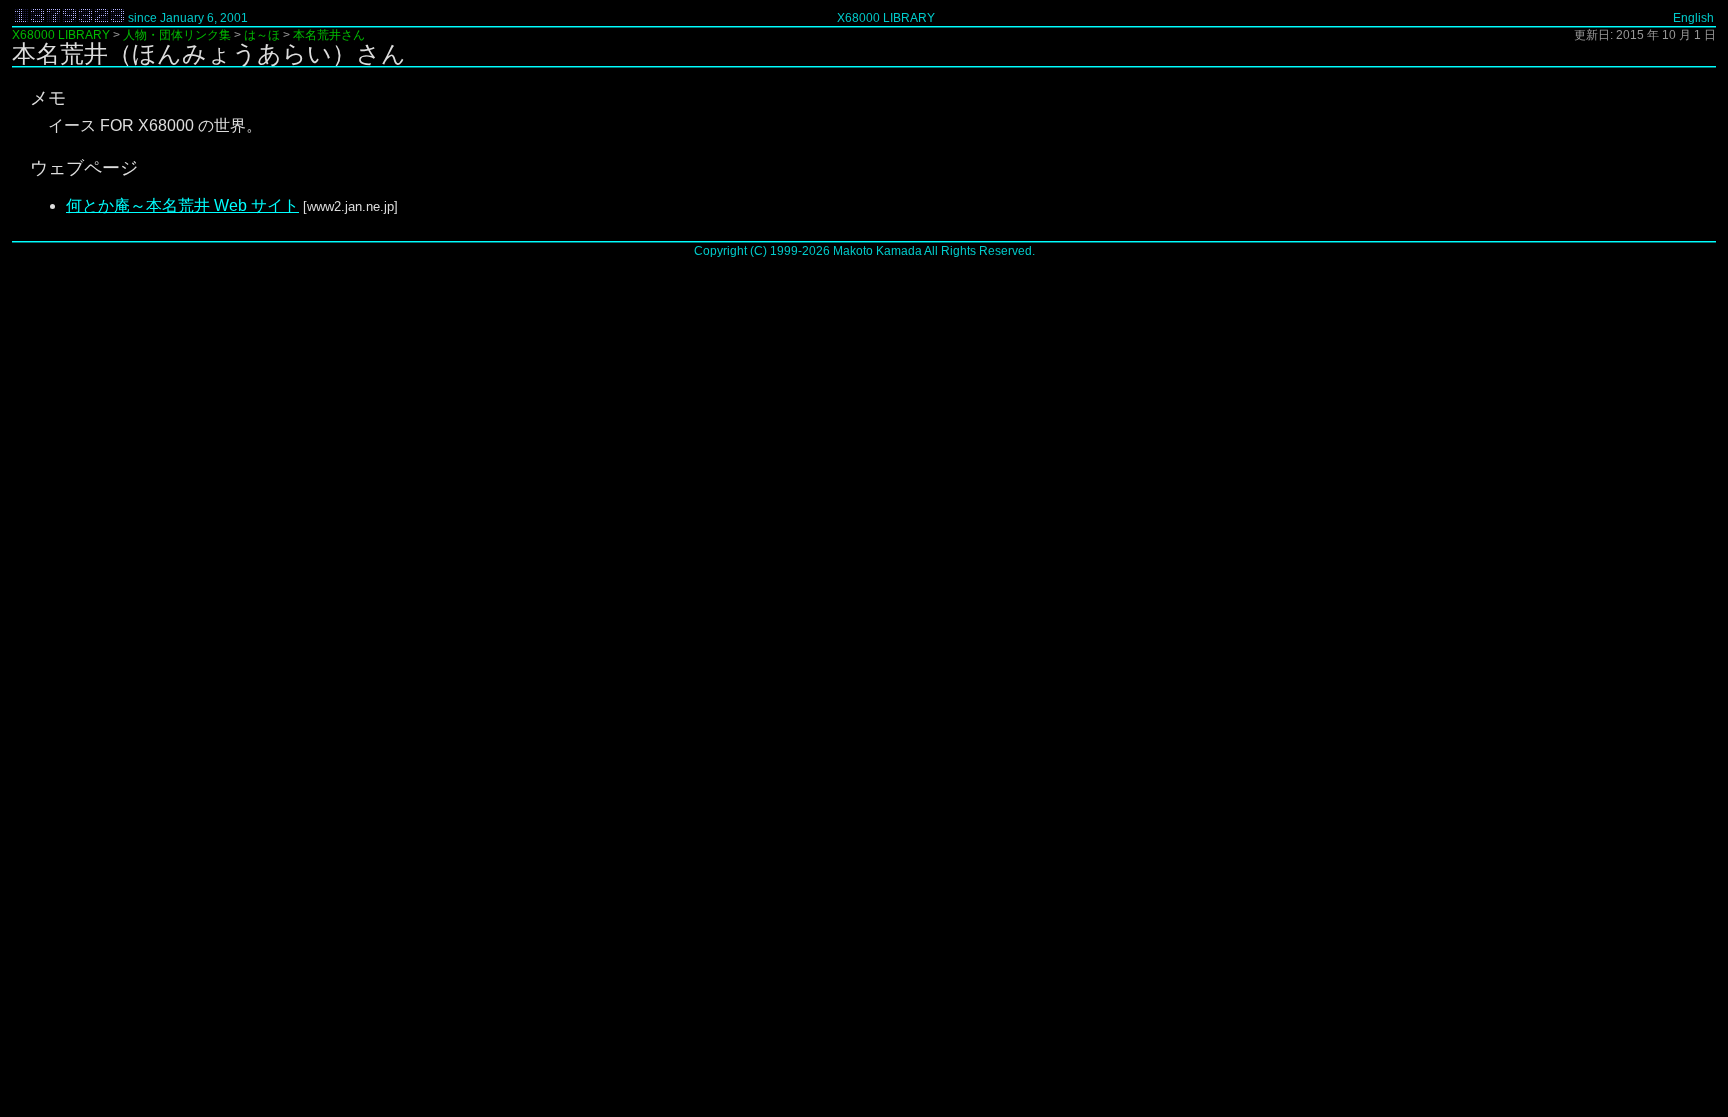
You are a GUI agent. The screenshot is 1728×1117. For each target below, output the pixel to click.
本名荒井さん (329, 35)
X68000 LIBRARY (886, 18)
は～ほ (262, 35)
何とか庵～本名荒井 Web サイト (182, 205)
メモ (48, 98)
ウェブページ (84, 168)
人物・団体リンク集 (177, 35)
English (1693, 18)
